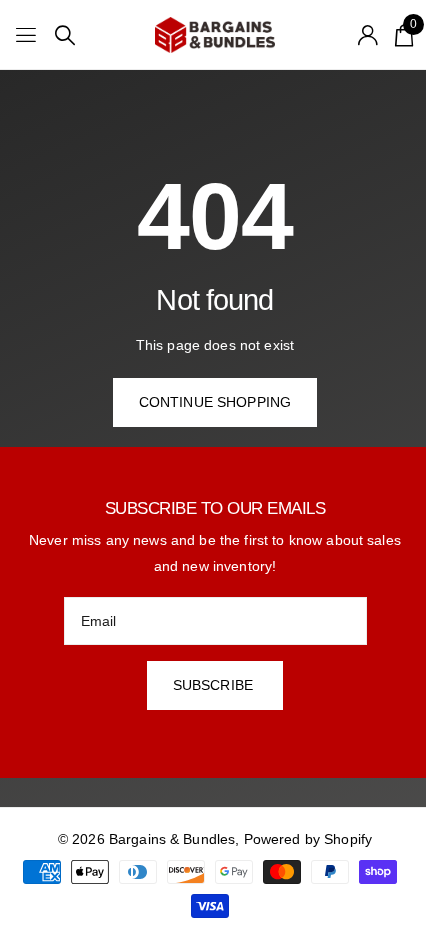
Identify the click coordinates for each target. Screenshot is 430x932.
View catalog (27, 35)
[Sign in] (368, 35)
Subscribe (215, 685)
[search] (65, 35)
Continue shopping (215, 402)
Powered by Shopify (308, 839)
